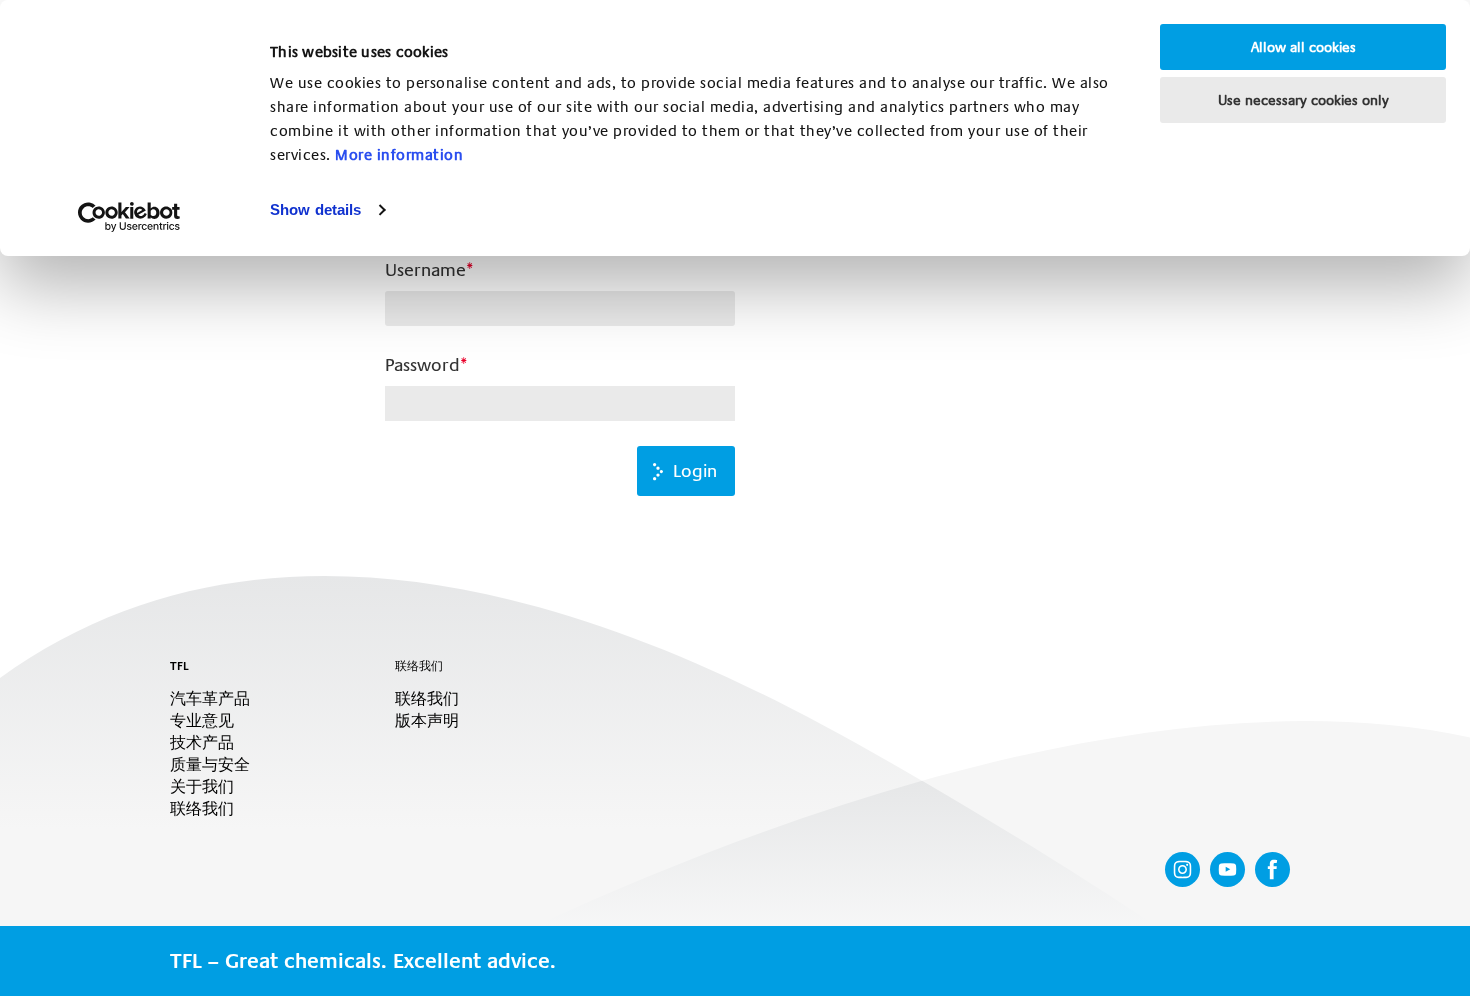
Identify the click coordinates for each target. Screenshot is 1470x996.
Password (422, 365)
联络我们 (202, 809)
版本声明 (427, 721)
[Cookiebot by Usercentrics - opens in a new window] (129, 217)
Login (695, 471)
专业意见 (202, 721)
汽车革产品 (210, 699)
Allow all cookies (1303, 47)
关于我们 (202, 787)
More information (399, 155)
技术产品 (202, 743)
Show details (315, 209)
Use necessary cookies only (1303, 100)
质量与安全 (210, 765)
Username (425, 270)
